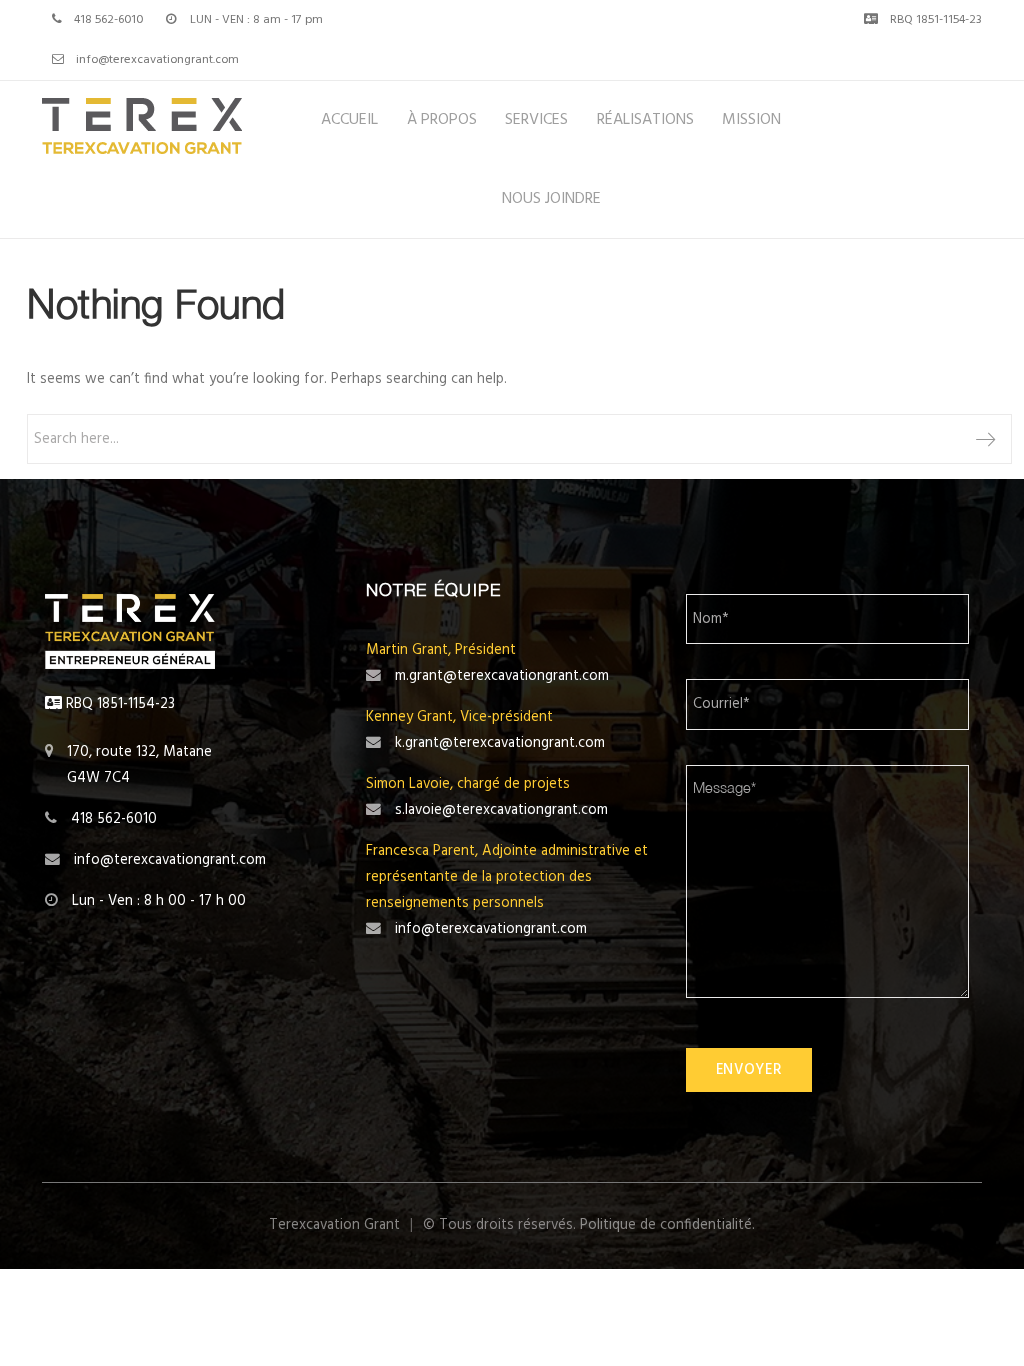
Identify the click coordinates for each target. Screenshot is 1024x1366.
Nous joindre (551, 199)
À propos (442, 120)
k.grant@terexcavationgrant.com (500, 743)
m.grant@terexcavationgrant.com (502, 676)
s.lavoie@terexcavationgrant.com (501, 810)
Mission (751, 120)
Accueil (349, 120)
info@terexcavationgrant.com (157, 60)
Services (536, 120)
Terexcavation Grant (334, 1225)
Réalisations (645, 120)
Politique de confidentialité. (667, 1225)
